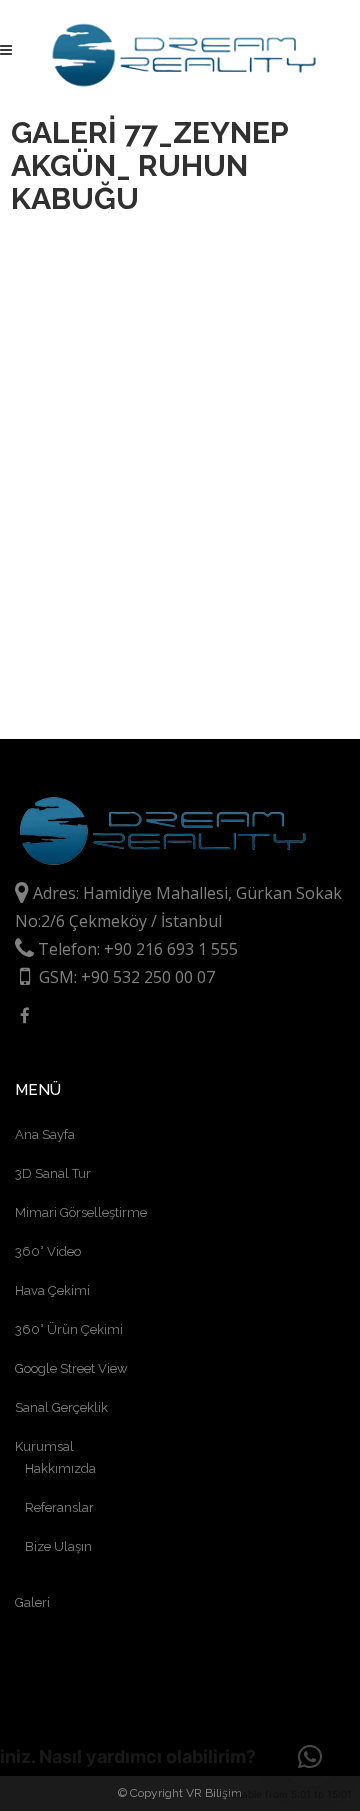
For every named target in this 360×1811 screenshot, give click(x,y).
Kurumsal (44, 1446)
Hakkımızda (60, 1468)
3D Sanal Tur (53, 1173)
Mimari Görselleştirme (81, 1212)
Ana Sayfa (45, 1134)
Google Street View (71, 1368)
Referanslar (59, 1507)
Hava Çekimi (52, 1290)
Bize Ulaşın (58, 1546)
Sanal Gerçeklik (61, 1407)
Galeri (32, 1602)
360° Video (48, 1251)
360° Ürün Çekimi (69, 1329)
